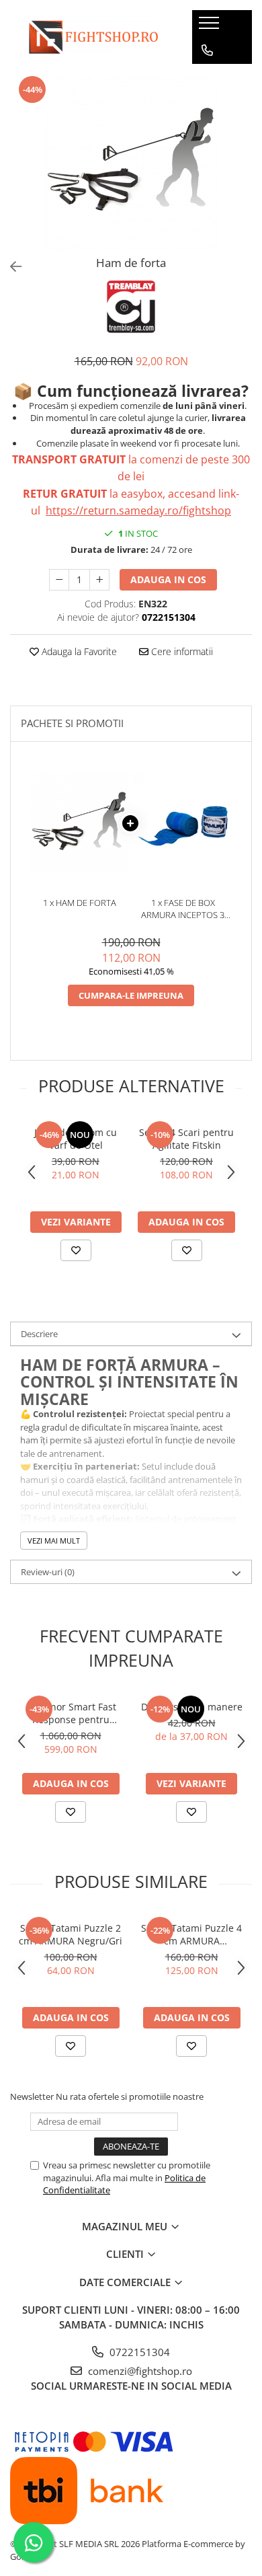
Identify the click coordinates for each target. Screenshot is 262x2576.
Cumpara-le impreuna (131, 995)
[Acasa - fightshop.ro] (91, 37)
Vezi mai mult (54, 1541)
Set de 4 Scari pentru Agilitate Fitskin (186, 1139)
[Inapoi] (10, 267)
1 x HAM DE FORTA (80, 903)
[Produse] (211, 27)
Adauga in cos (168, 579)
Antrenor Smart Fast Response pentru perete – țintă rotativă (71, 1713)
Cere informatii (181, 651)
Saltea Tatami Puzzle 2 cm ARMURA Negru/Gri (71, 1934)
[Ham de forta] (131, 162)
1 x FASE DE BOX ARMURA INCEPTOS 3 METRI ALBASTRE (183, 909)
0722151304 (138, 2352)
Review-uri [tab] (48, 1572)
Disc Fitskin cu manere (192, 1707)
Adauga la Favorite (78, 651)
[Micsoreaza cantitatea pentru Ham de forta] (59, 580)
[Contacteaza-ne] (207, 50)
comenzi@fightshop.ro (139, 2371)
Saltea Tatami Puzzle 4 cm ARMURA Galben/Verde (191, 1934)
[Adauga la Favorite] (76, 1250)
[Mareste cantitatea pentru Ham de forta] (99, 580)
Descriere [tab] (39, 1334)
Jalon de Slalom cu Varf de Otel (76, 1139)
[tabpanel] (131, 162)
